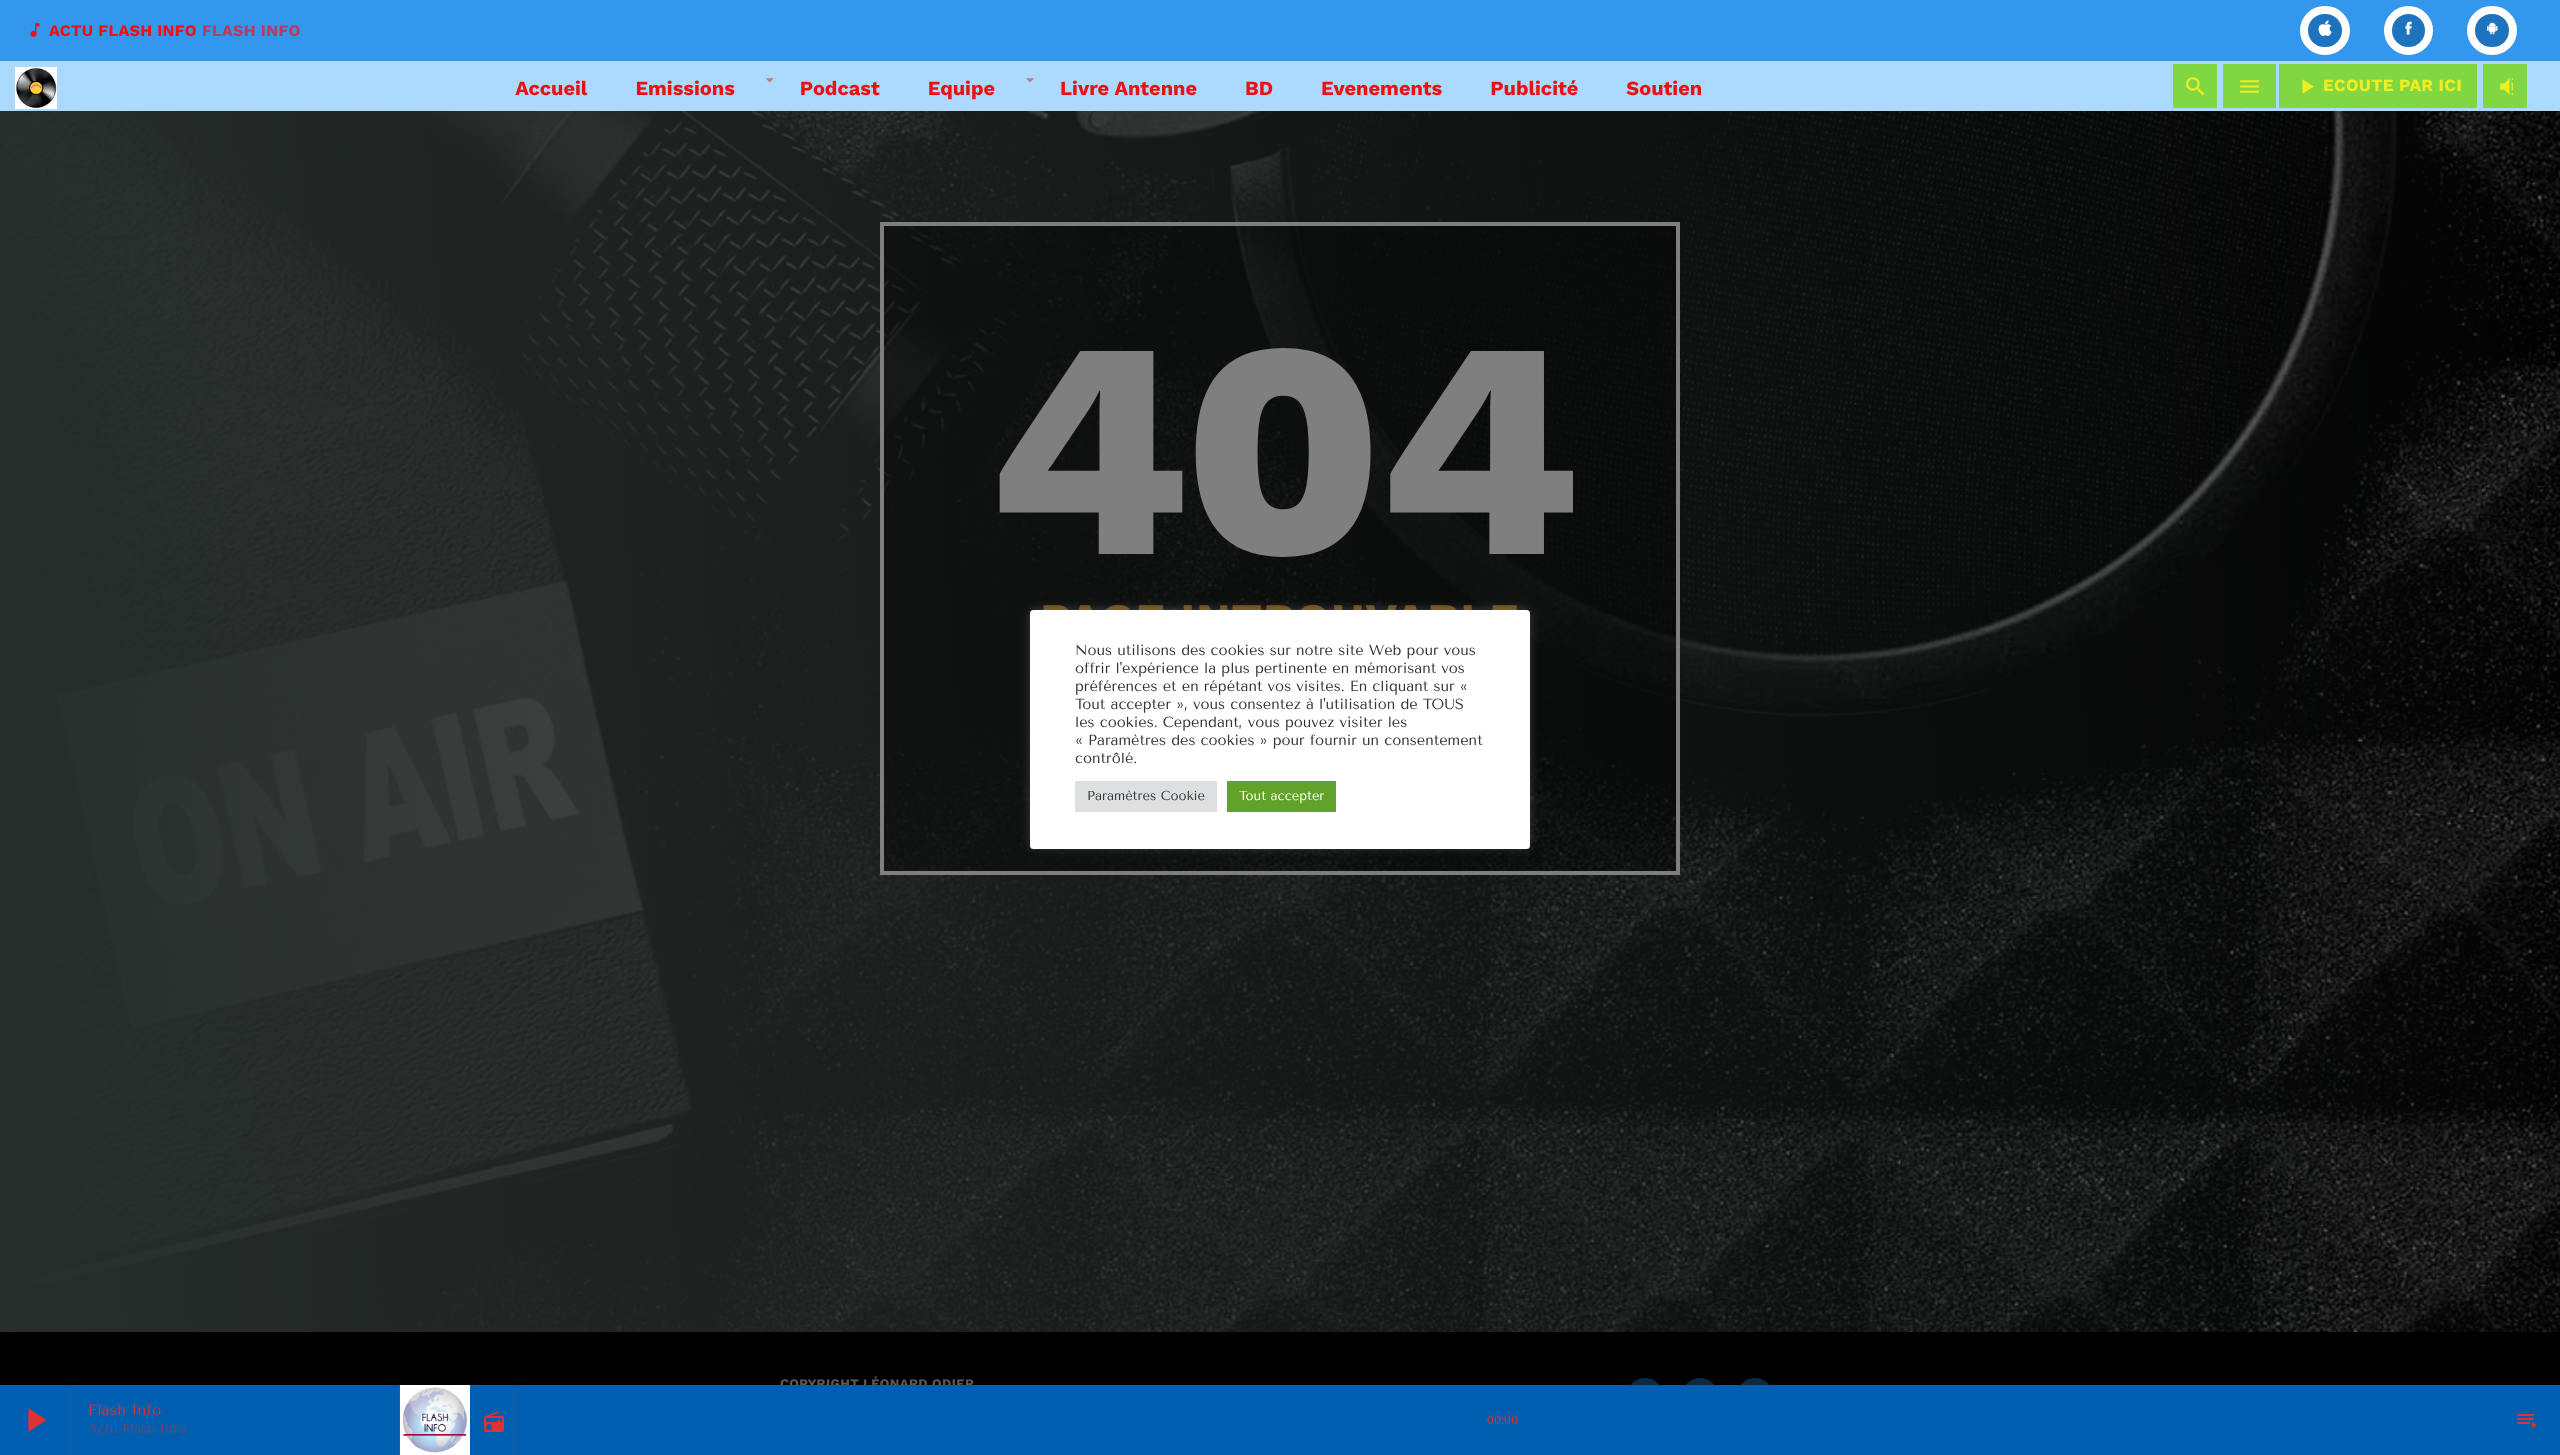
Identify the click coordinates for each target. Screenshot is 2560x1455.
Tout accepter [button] (1281, 796)
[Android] (2492, 30)
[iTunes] (2325, 30)
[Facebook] (2409, 30)
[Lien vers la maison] (36, 86)
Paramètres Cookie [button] (1146, 796)
